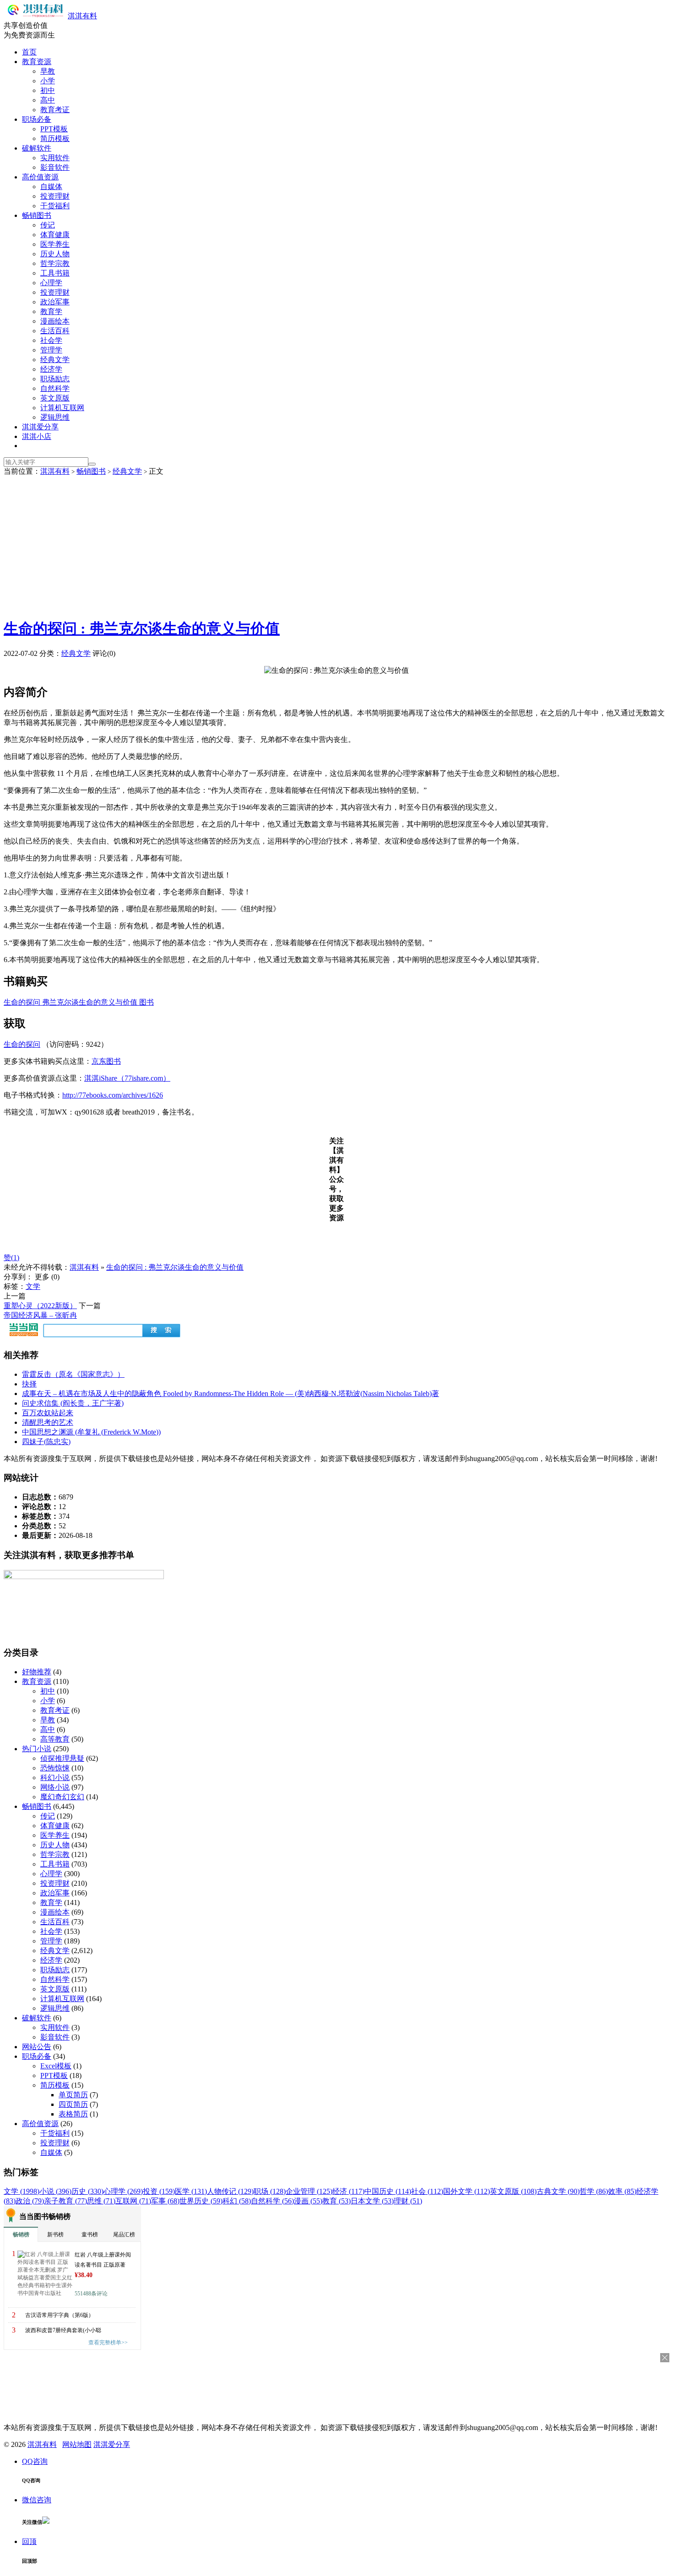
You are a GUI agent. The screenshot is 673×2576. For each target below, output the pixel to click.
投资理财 (55, 196)
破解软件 (37, 148)
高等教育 (55, 1739)
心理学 (51, 283)
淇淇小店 (37, 436)
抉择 (29, 1384)
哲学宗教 (55, 263)
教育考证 (55, 110)
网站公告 (37, 2047)
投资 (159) (159, 2191)
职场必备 (37, 119)
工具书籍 (55, 273)
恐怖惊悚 (55, 1768)
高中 (48, 100)
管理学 (51, 350)
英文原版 (55, 398)
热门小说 (37, 1749)
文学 (33, 1286)
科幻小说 (55, 1778)
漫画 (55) (308, 2201)
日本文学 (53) (372, 2201)
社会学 (51, 340)
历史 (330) (87, 2191)
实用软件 (55, 158)
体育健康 (55, 235)
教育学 (51, 311)
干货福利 (55, 206)
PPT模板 (54, 129)
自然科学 (55, 388)
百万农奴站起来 (48, 1413)
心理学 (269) (123, 2191)
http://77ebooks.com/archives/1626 (113, 1095)
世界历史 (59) (201, 2201)
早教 (48, 71)
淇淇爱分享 (40, 427)
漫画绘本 (55, 321)
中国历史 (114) (388, 2191)
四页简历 (73, 2104)
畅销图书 (37, 215)
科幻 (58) (237, 2201)
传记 (48, 225)
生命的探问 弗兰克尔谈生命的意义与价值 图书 (79, 1002)
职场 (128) (270, 2191)
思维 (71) (101, 2201)
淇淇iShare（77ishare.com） (127, 1078)
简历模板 (55, 138)
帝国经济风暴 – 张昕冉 (40, 1315)
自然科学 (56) (272, 2201)
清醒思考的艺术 (48, 1422)
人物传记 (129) (230, 2191)
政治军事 (55, 302)
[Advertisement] (336, 545)
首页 (29, 52)
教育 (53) (336, 2201)
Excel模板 (56, 2066)
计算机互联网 (62, 408)
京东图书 (106, 1061)
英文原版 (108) (513, 2191)
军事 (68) (165, 2201)
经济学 (51, 369)
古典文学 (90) (558, 2191)
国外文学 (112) (467, 2191)
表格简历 (73, 2114)
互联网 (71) (133, 2201)
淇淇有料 (82, 16)
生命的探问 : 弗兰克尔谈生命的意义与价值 (142, 628)
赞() (11, 1258)
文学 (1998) (22, 2191)
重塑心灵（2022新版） (40, 1306)
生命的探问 (22, 1044)
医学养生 (55, 244)
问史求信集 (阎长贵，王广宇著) (73, 1403)
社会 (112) (427, 2191)
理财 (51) (408, 2201)
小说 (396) (55, 2191)
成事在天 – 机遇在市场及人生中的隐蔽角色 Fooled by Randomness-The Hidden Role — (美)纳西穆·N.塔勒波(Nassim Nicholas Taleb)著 (231, 1394)
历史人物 (55, 254)
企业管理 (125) (309, 2191)
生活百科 (55, 331)
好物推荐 (37, 1672)
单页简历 (73, 2095)
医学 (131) (191, 2191)
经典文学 (55, 360)
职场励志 (55, 379)
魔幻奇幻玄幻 (62, 1797)
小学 (48, 81)
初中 (48, 90)
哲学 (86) (594, 2191)
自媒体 (51, 187)
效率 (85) (622, 2191)
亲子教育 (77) (65, 2201)
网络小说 (55, 1787)
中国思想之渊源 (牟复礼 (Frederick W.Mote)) (91, 1432)
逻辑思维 (55, 417)
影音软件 (55, 167)
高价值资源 (40, 177)
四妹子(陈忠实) (46, 1442)
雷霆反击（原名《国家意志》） (73, 1374)
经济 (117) (348, 2191)
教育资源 (37, 62)
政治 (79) (30, 2201)
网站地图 (77, 2444)
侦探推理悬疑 (62, 1758)
